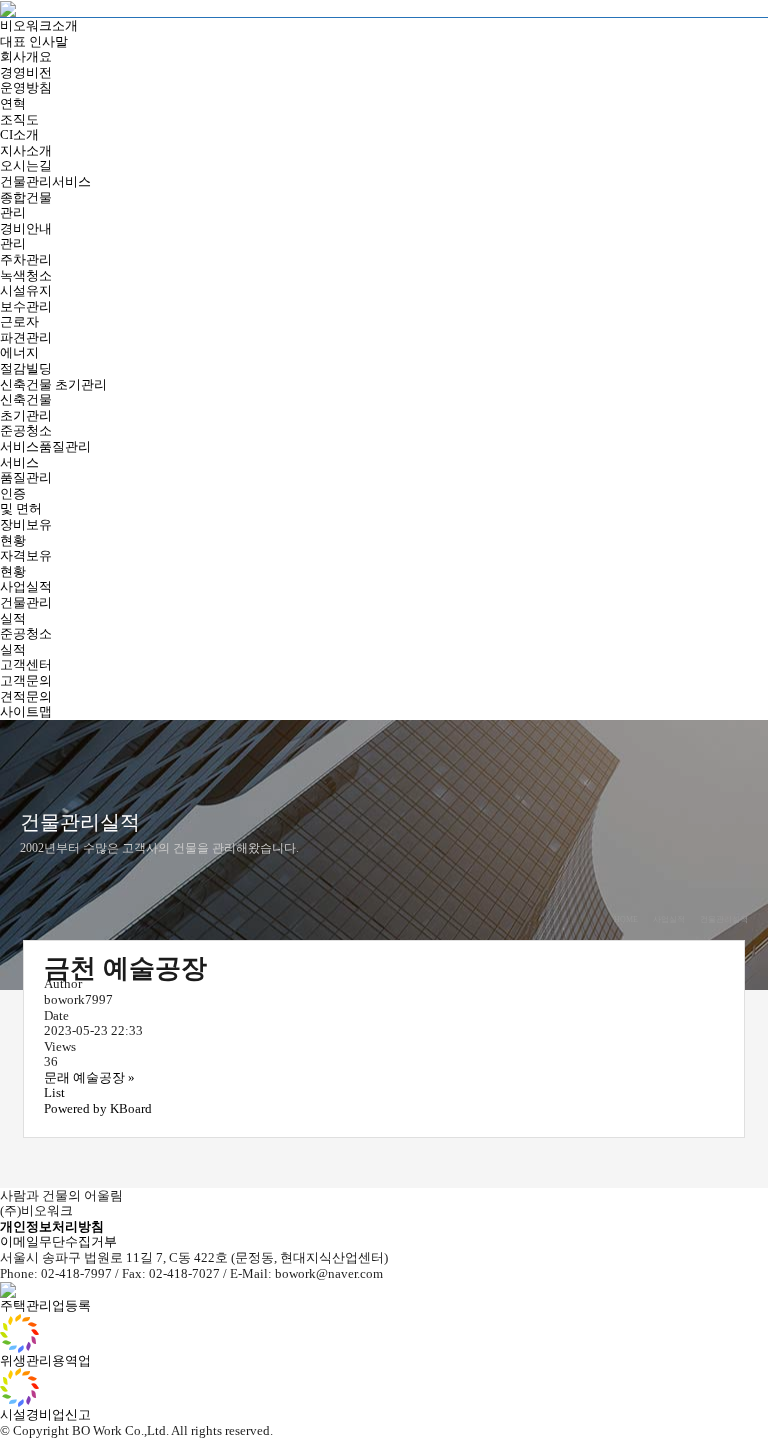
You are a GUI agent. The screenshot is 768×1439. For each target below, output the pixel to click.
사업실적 (26, 586)
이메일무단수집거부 (58, 1241)
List (54, 1092)
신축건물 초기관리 (53, 384)
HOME (626, 919)
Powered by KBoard (98, 1108)
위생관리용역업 (45, 1360)
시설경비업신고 (45, 1414)
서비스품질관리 (45, 446)
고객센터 (26, 664)
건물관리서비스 (45, 181)
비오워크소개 (39, 25)
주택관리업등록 (45, 1305)
